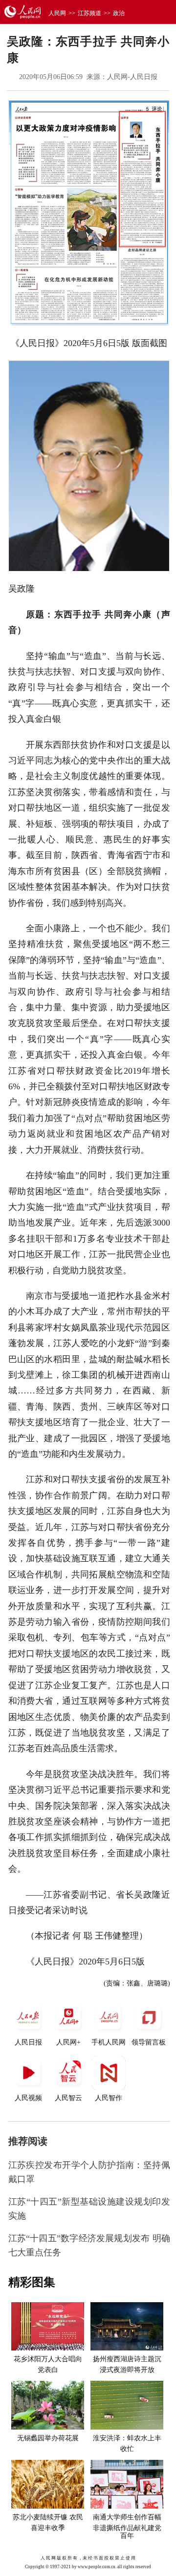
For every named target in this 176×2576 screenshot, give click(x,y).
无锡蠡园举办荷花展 (48, 2438)
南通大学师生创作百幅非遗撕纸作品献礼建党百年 (127, 2527)
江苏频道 (89, 13)
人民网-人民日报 (132, 77)
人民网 (57, 13)
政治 (119, 13)
